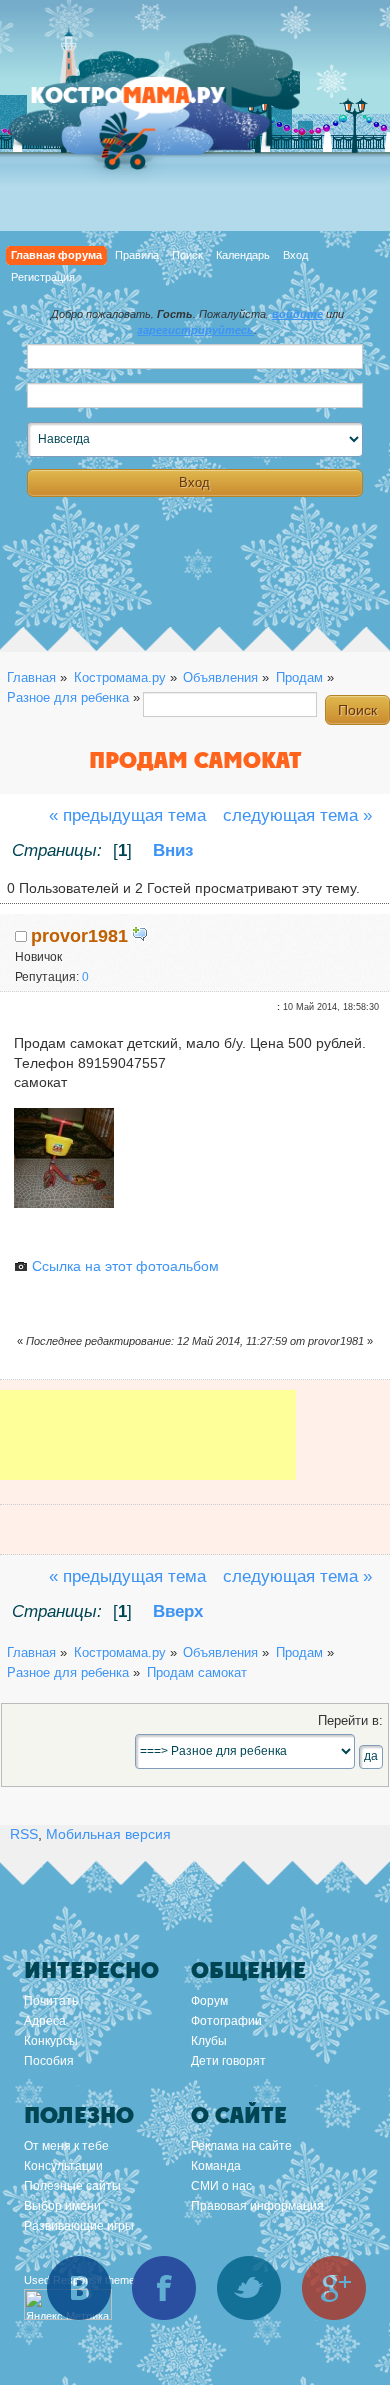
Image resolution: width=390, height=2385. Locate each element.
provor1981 (79, 936)
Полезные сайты (72, 2186)
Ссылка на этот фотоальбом (123, 1266)
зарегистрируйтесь (195, 330)
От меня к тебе (66, 2146)
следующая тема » (297, 815)
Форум (209, 2001)
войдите (297, 314)
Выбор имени (62, 2206)
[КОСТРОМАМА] (150, 104)
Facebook (164, 2288)
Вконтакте (79, 2288)
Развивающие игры (79, 2226)
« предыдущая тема (127, 815)
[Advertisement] (148, 1449)
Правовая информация (257, 2206)
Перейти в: (350, 1721)
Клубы (209, 2041)
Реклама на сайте (241, 2146)
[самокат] (64, 1203)
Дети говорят (228, 2061)
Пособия (49, 2061)
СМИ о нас (221, 2186)
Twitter (249, 2288)
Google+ (334, 2288)
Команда (216, 2166)
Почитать (51, 2001)
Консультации (63, 2166)
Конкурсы (51, 2041)
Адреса (45, 2021)
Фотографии (226, 2021)
